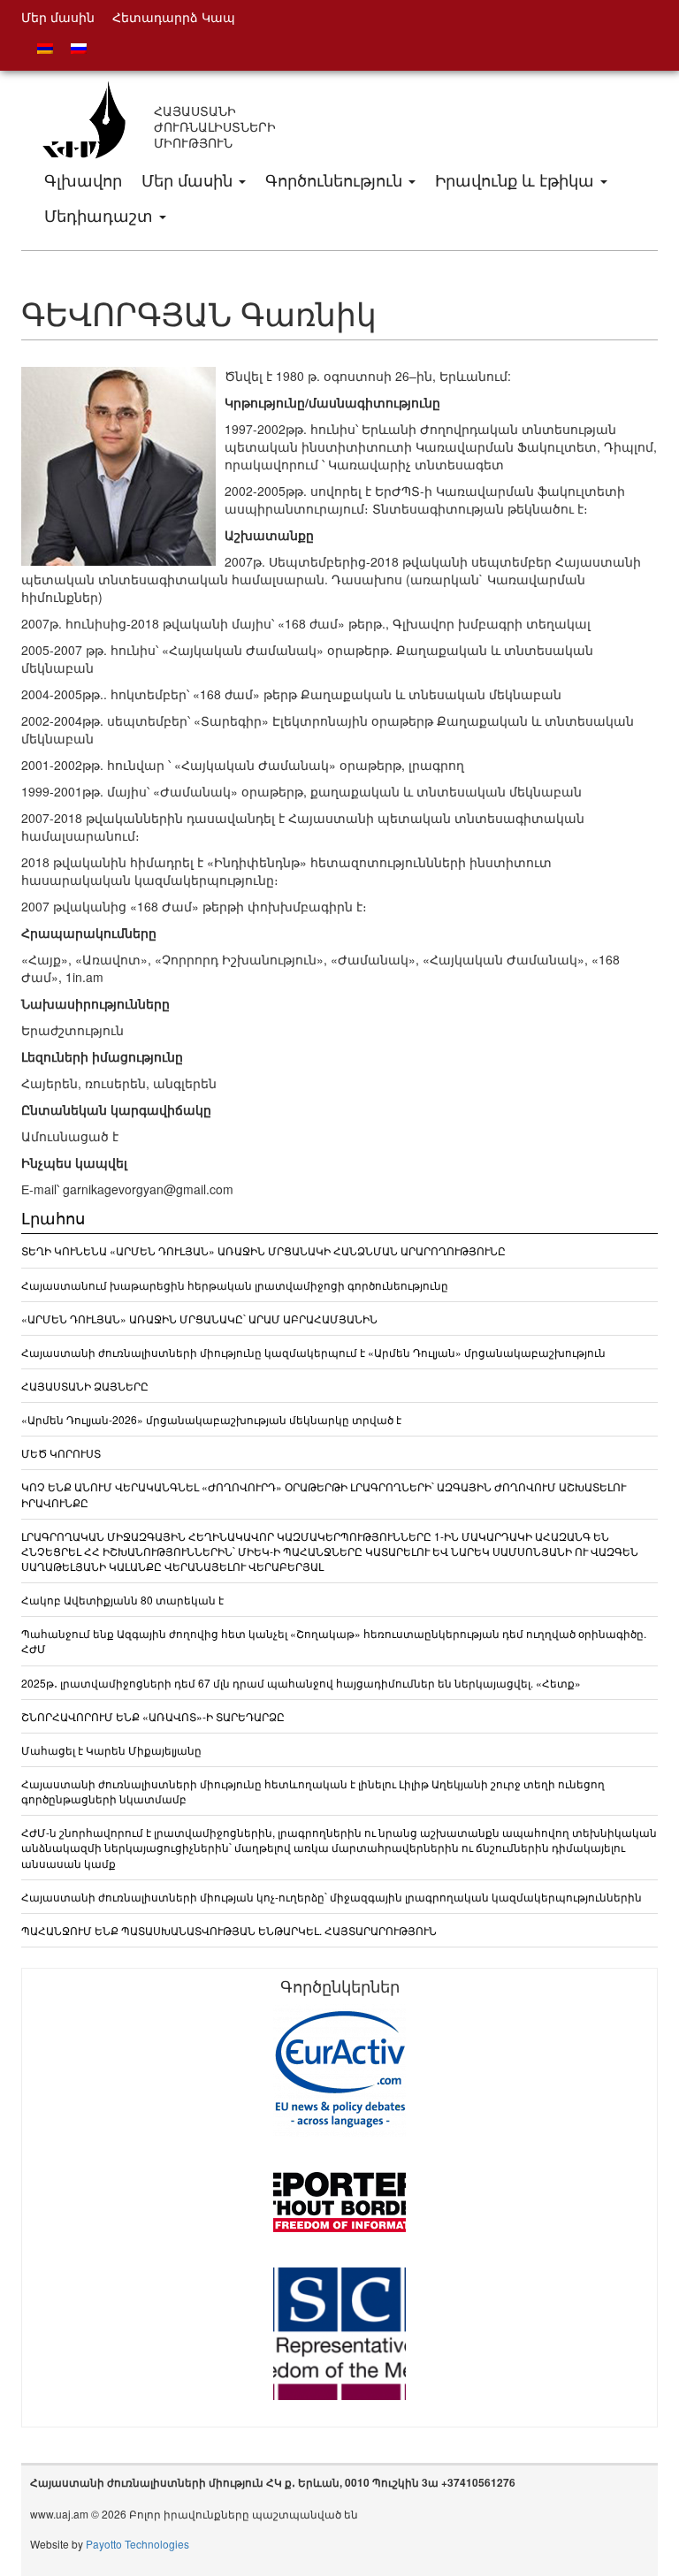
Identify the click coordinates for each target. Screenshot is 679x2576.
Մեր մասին (189, 179)
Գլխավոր (83, 179)
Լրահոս (53, 1217)
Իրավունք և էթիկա (517, 179)
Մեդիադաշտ (101, 215)
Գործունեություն (336, 179)
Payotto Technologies (137, 2544)
